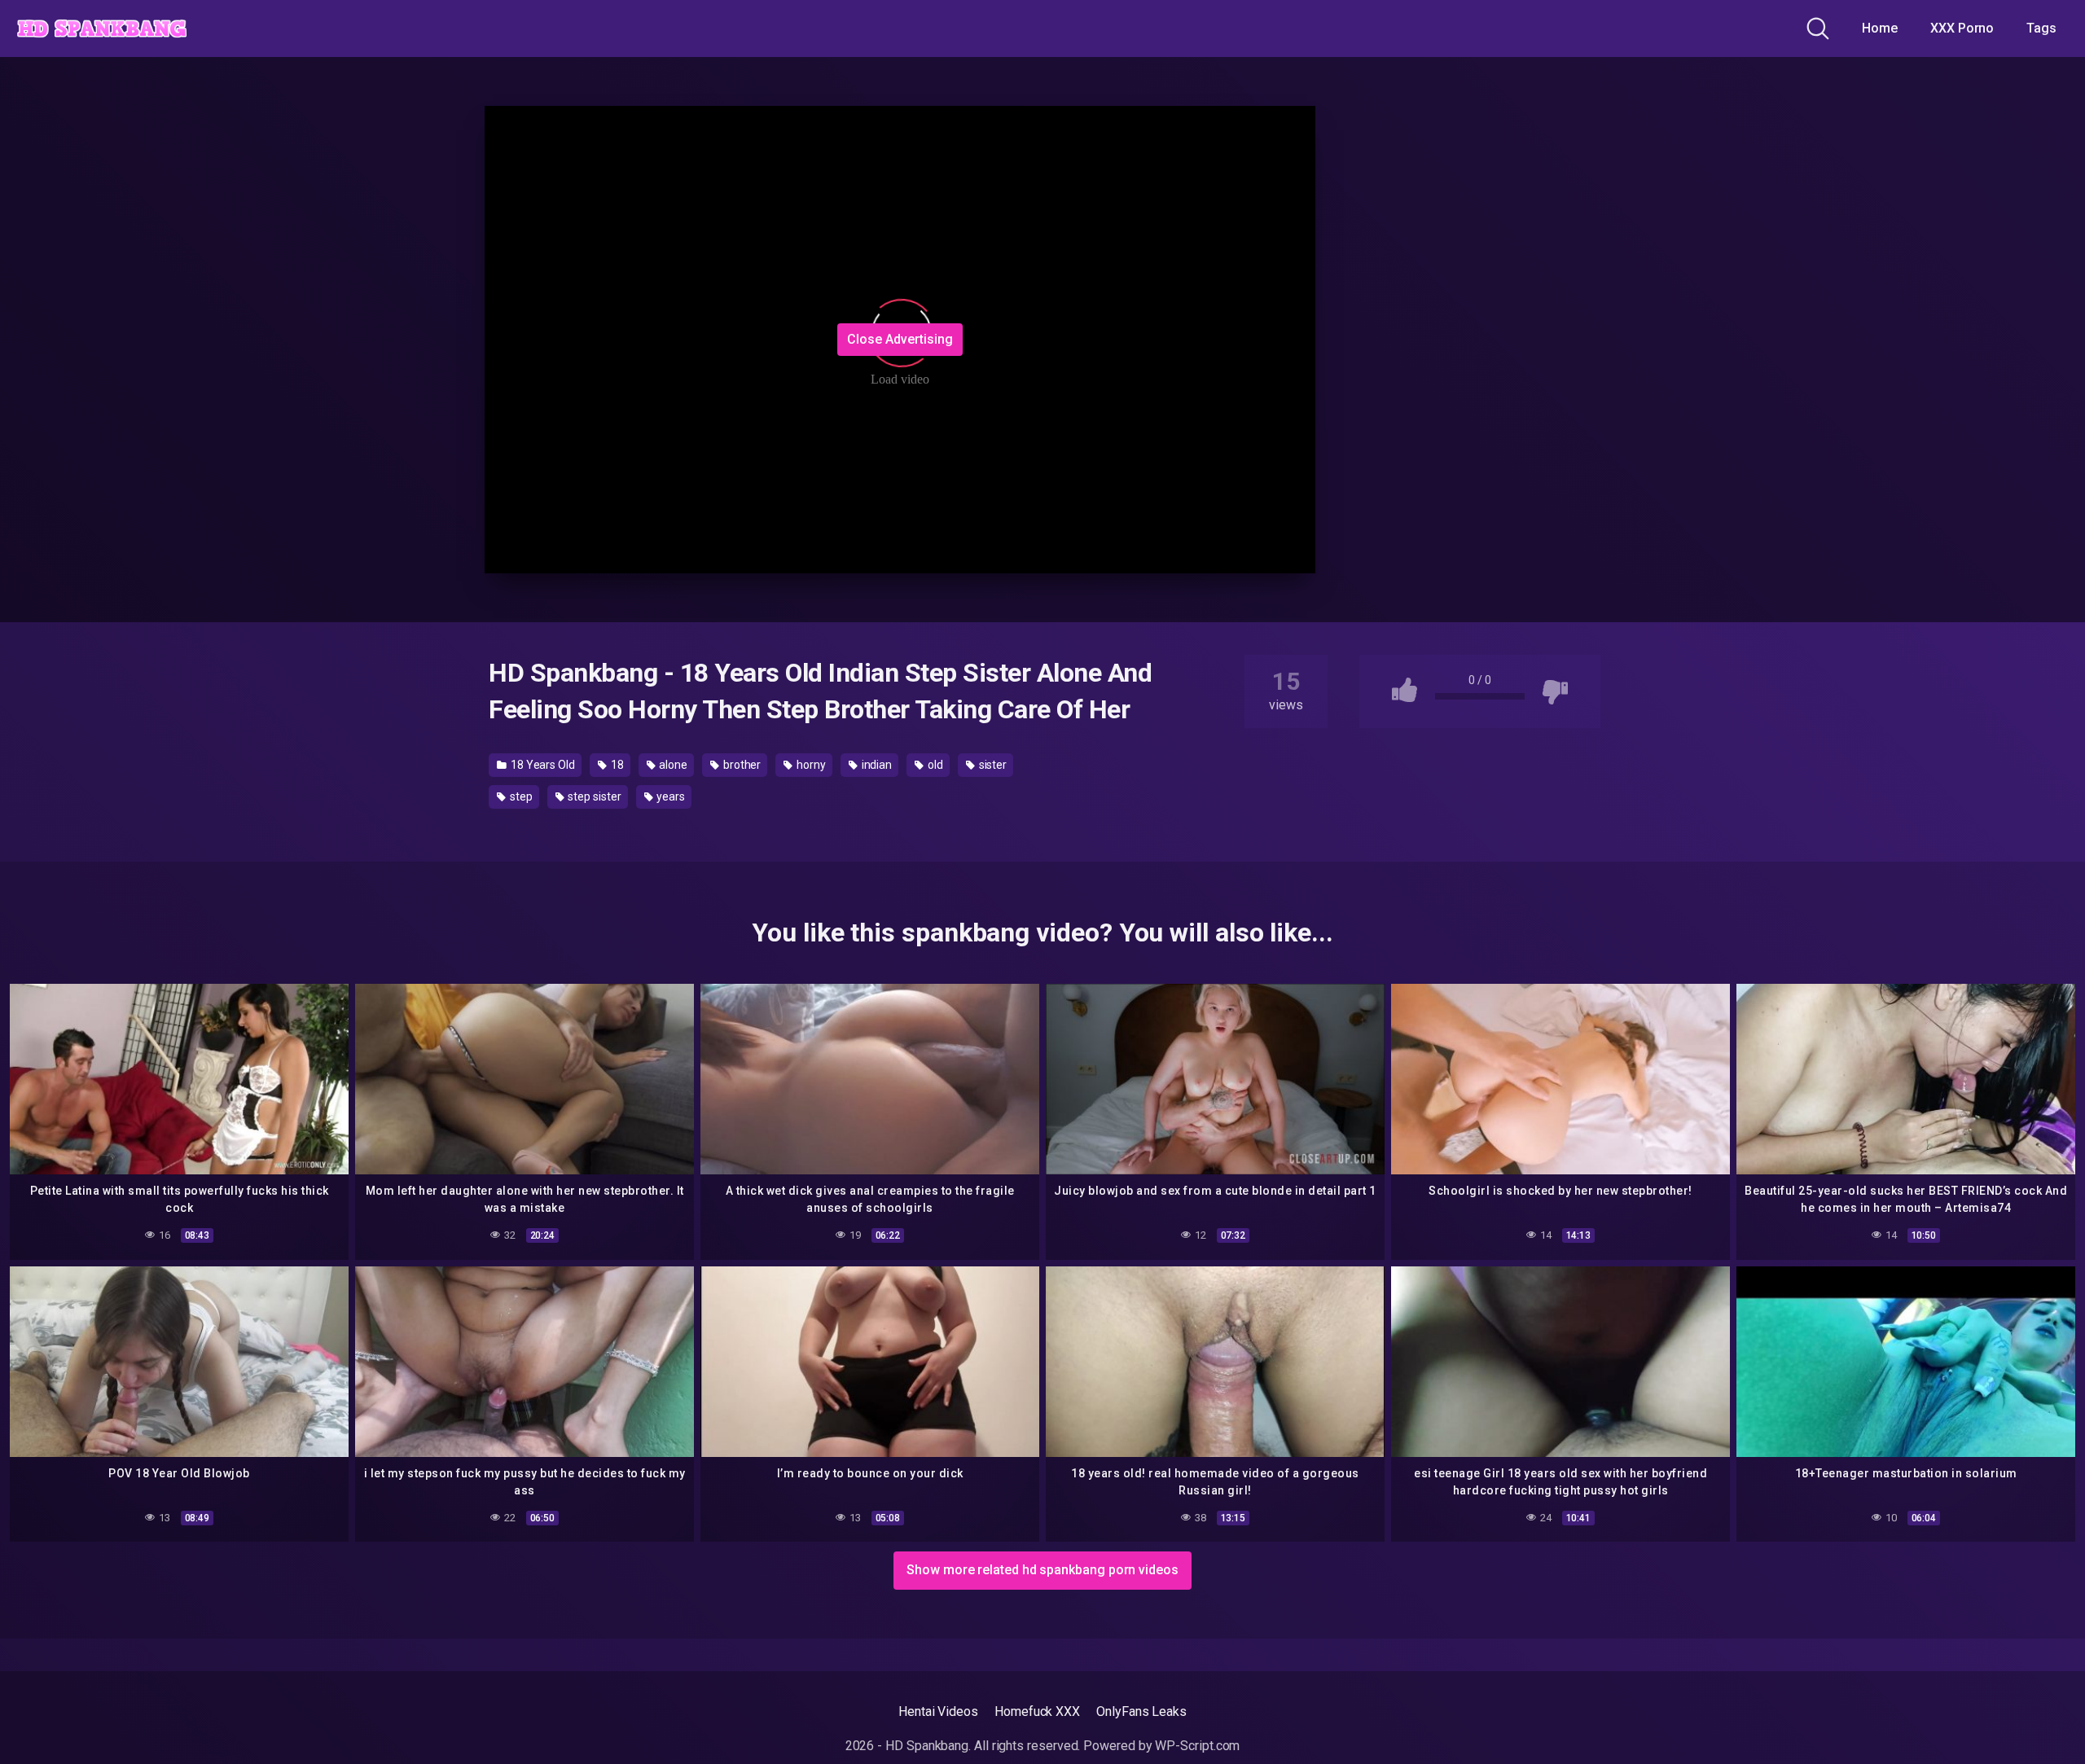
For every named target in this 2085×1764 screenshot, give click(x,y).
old (934, 765)
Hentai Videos (938, 1711)
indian (876, 765)
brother (741, 765)
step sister (593, 796)
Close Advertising (900, 339)
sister (992, 765)
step (520, 796)
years (669, 796)
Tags (2041, 28)
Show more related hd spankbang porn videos (1042, 1570)
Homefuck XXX (1037, 1711)
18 (616, 765)
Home (1880, 28)
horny (810, 765)
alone (673, 765)
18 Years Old (542, 765)
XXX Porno (1962, 28)
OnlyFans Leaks (1141, 1711)
